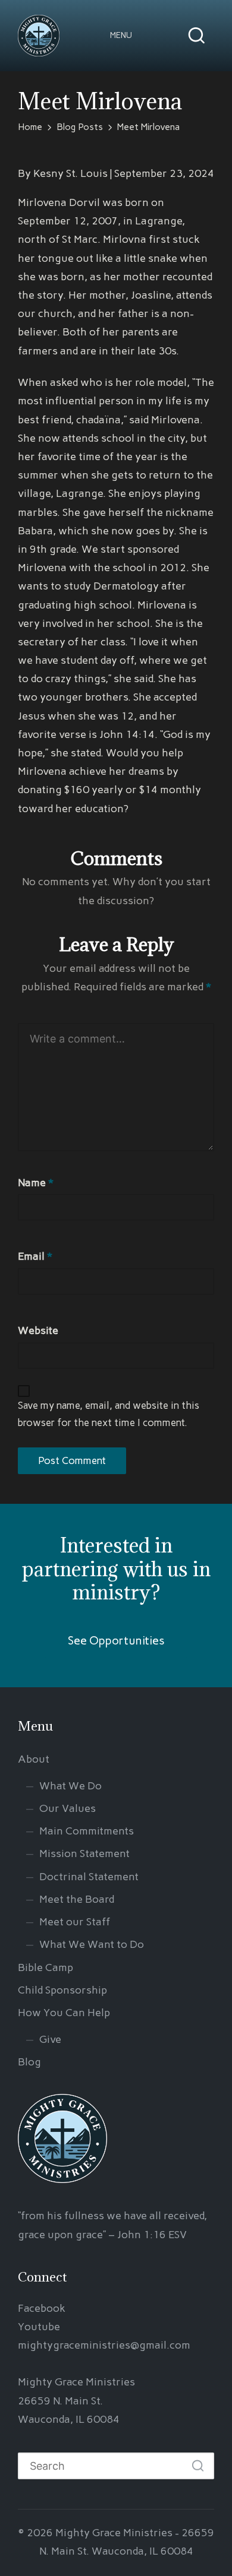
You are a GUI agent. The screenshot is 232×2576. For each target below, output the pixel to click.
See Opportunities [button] (116, 1641)
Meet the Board (77, 1899)
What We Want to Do (92, 1944)
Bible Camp (46, 1967)
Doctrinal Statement (89, 1877)
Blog (29, 2062)
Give (50, 2039)
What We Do (70, 1786)
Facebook (42, 2308)
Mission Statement (84, 1853)
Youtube (39, 2327)
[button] (121, 36)
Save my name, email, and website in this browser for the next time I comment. (109, 1414)
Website (38, 1330)
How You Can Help (64, 2013)
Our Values (68, 1808)
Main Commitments (87, 1831)
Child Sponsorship (62, 1990)
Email (35, 1256)
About (34, 1759)
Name (36, 1183)
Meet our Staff (75, 1922)
